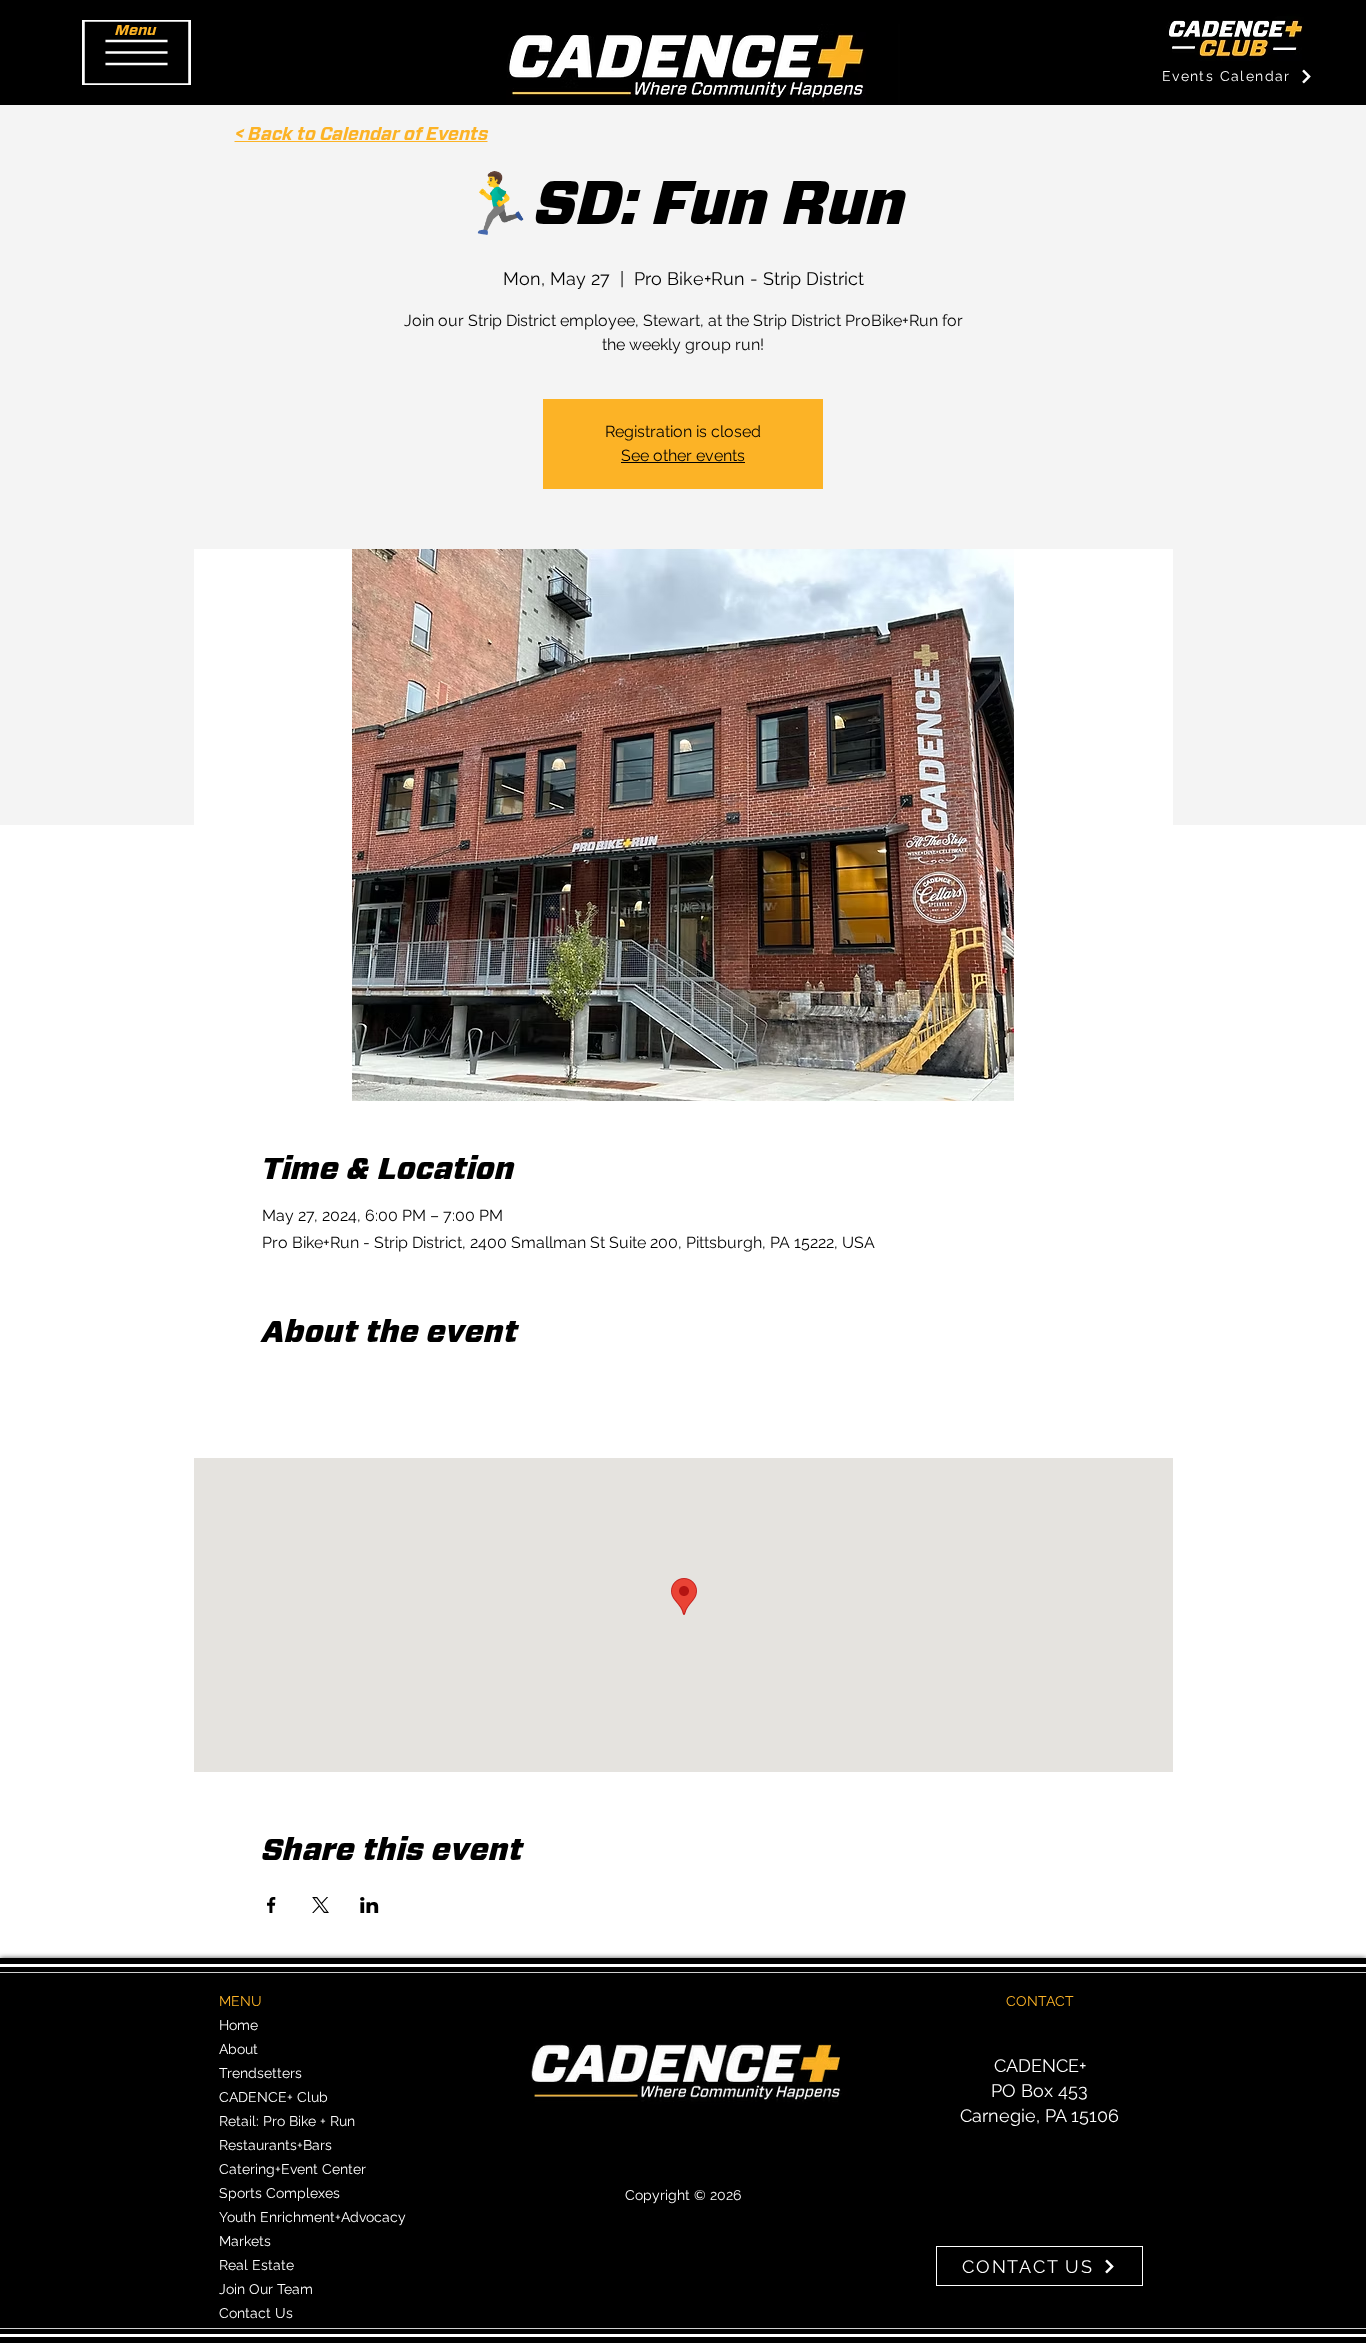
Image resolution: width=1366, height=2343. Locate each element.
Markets (245, 2241)
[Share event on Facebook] (271, 1905)
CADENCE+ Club (273, 2097)
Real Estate (256, 2265)
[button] (136, 52)
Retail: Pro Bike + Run (287, 2121)
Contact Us (256, 2313)
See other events (683, 455)
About (238, 2049)
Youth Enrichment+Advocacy (312, 2217)
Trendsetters (260, 2073)
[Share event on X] (320, 1905)
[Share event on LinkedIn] (369, 1905)
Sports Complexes (279, 2193)
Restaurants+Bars (275, 2145)
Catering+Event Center (292, 2169)
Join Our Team (266, 2289)
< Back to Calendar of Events (361, 135)
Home (238, 2025)
